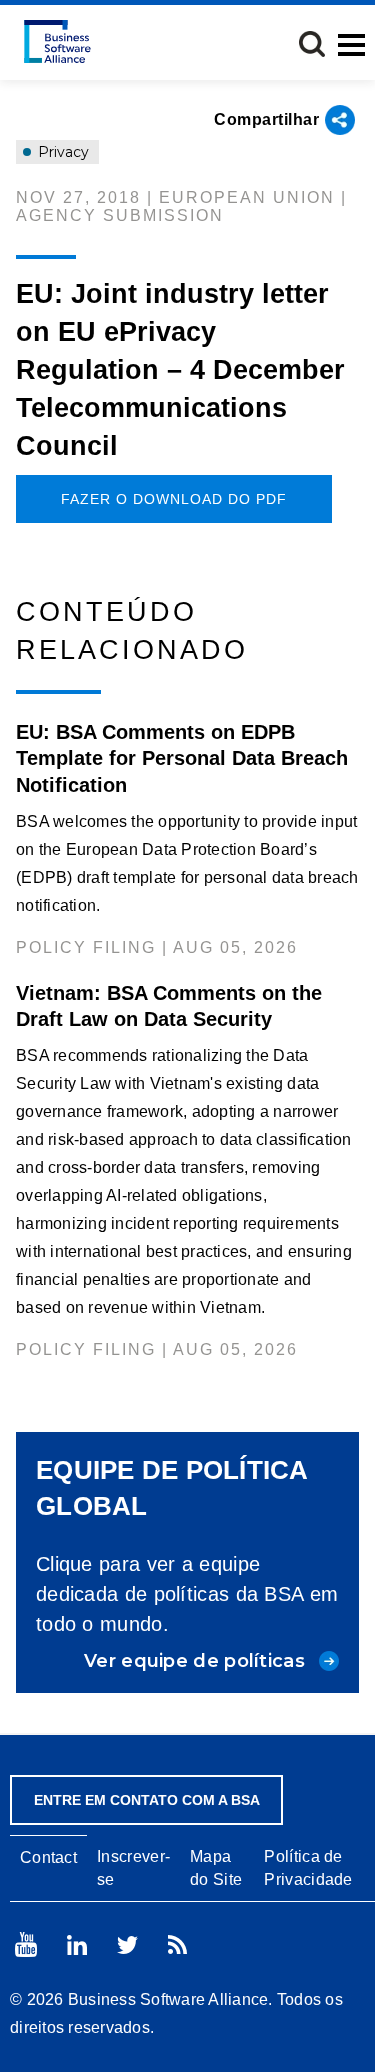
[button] (312, 44)
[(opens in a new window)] (26, 1944)
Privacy (61, 152)
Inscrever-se (133, 1868)
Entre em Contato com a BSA (147, 1800)
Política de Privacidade (308, 1868)
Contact (48, 1857)
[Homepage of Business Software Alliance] (57, 41)
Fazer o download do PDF (174, 499)
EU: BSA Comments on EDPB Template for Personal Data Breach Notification (182, 758)
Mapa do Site (216, 1868)
